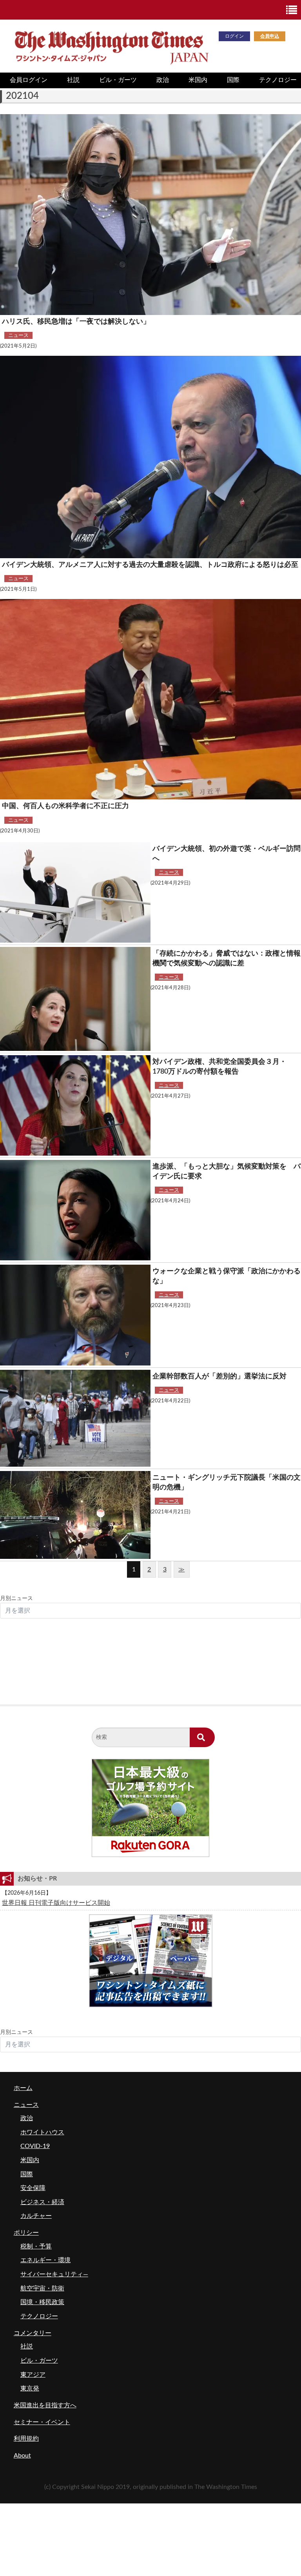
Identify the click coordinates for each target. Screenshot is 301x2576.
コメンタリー (33, 2333)
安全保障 (33, 2188)
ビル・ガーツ (118, 80)
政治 (163, 80)
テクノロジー (39, 2316)
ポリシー (26, 2233)
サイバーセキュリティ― (54, 2274)
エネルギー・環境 (45, 2260)
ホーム (23, 2088)
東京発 (30, 2388)
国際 (233, 80)
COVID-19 (35, 2146)
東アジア (33, 2375)
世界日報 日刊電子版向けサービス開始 (56, 1903)
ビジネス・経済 (42, 2202)
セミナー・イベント (42, 2422)
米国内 (198, 80)
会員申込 (270, 36)
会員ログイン (29, 80)
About (22, 2456)
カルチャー (36, 2216)
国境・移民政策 (42, 2302)
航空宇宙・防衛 (42, 2288)
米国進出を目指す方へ (45, 2405)
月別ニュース (16, 1598)
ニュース (18, 335)
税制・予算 (36, 2246)
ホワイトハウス (42, 2132)
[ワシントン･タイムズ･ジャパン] (111, 46)
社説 (73, 80)
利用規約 (26, 2439)
